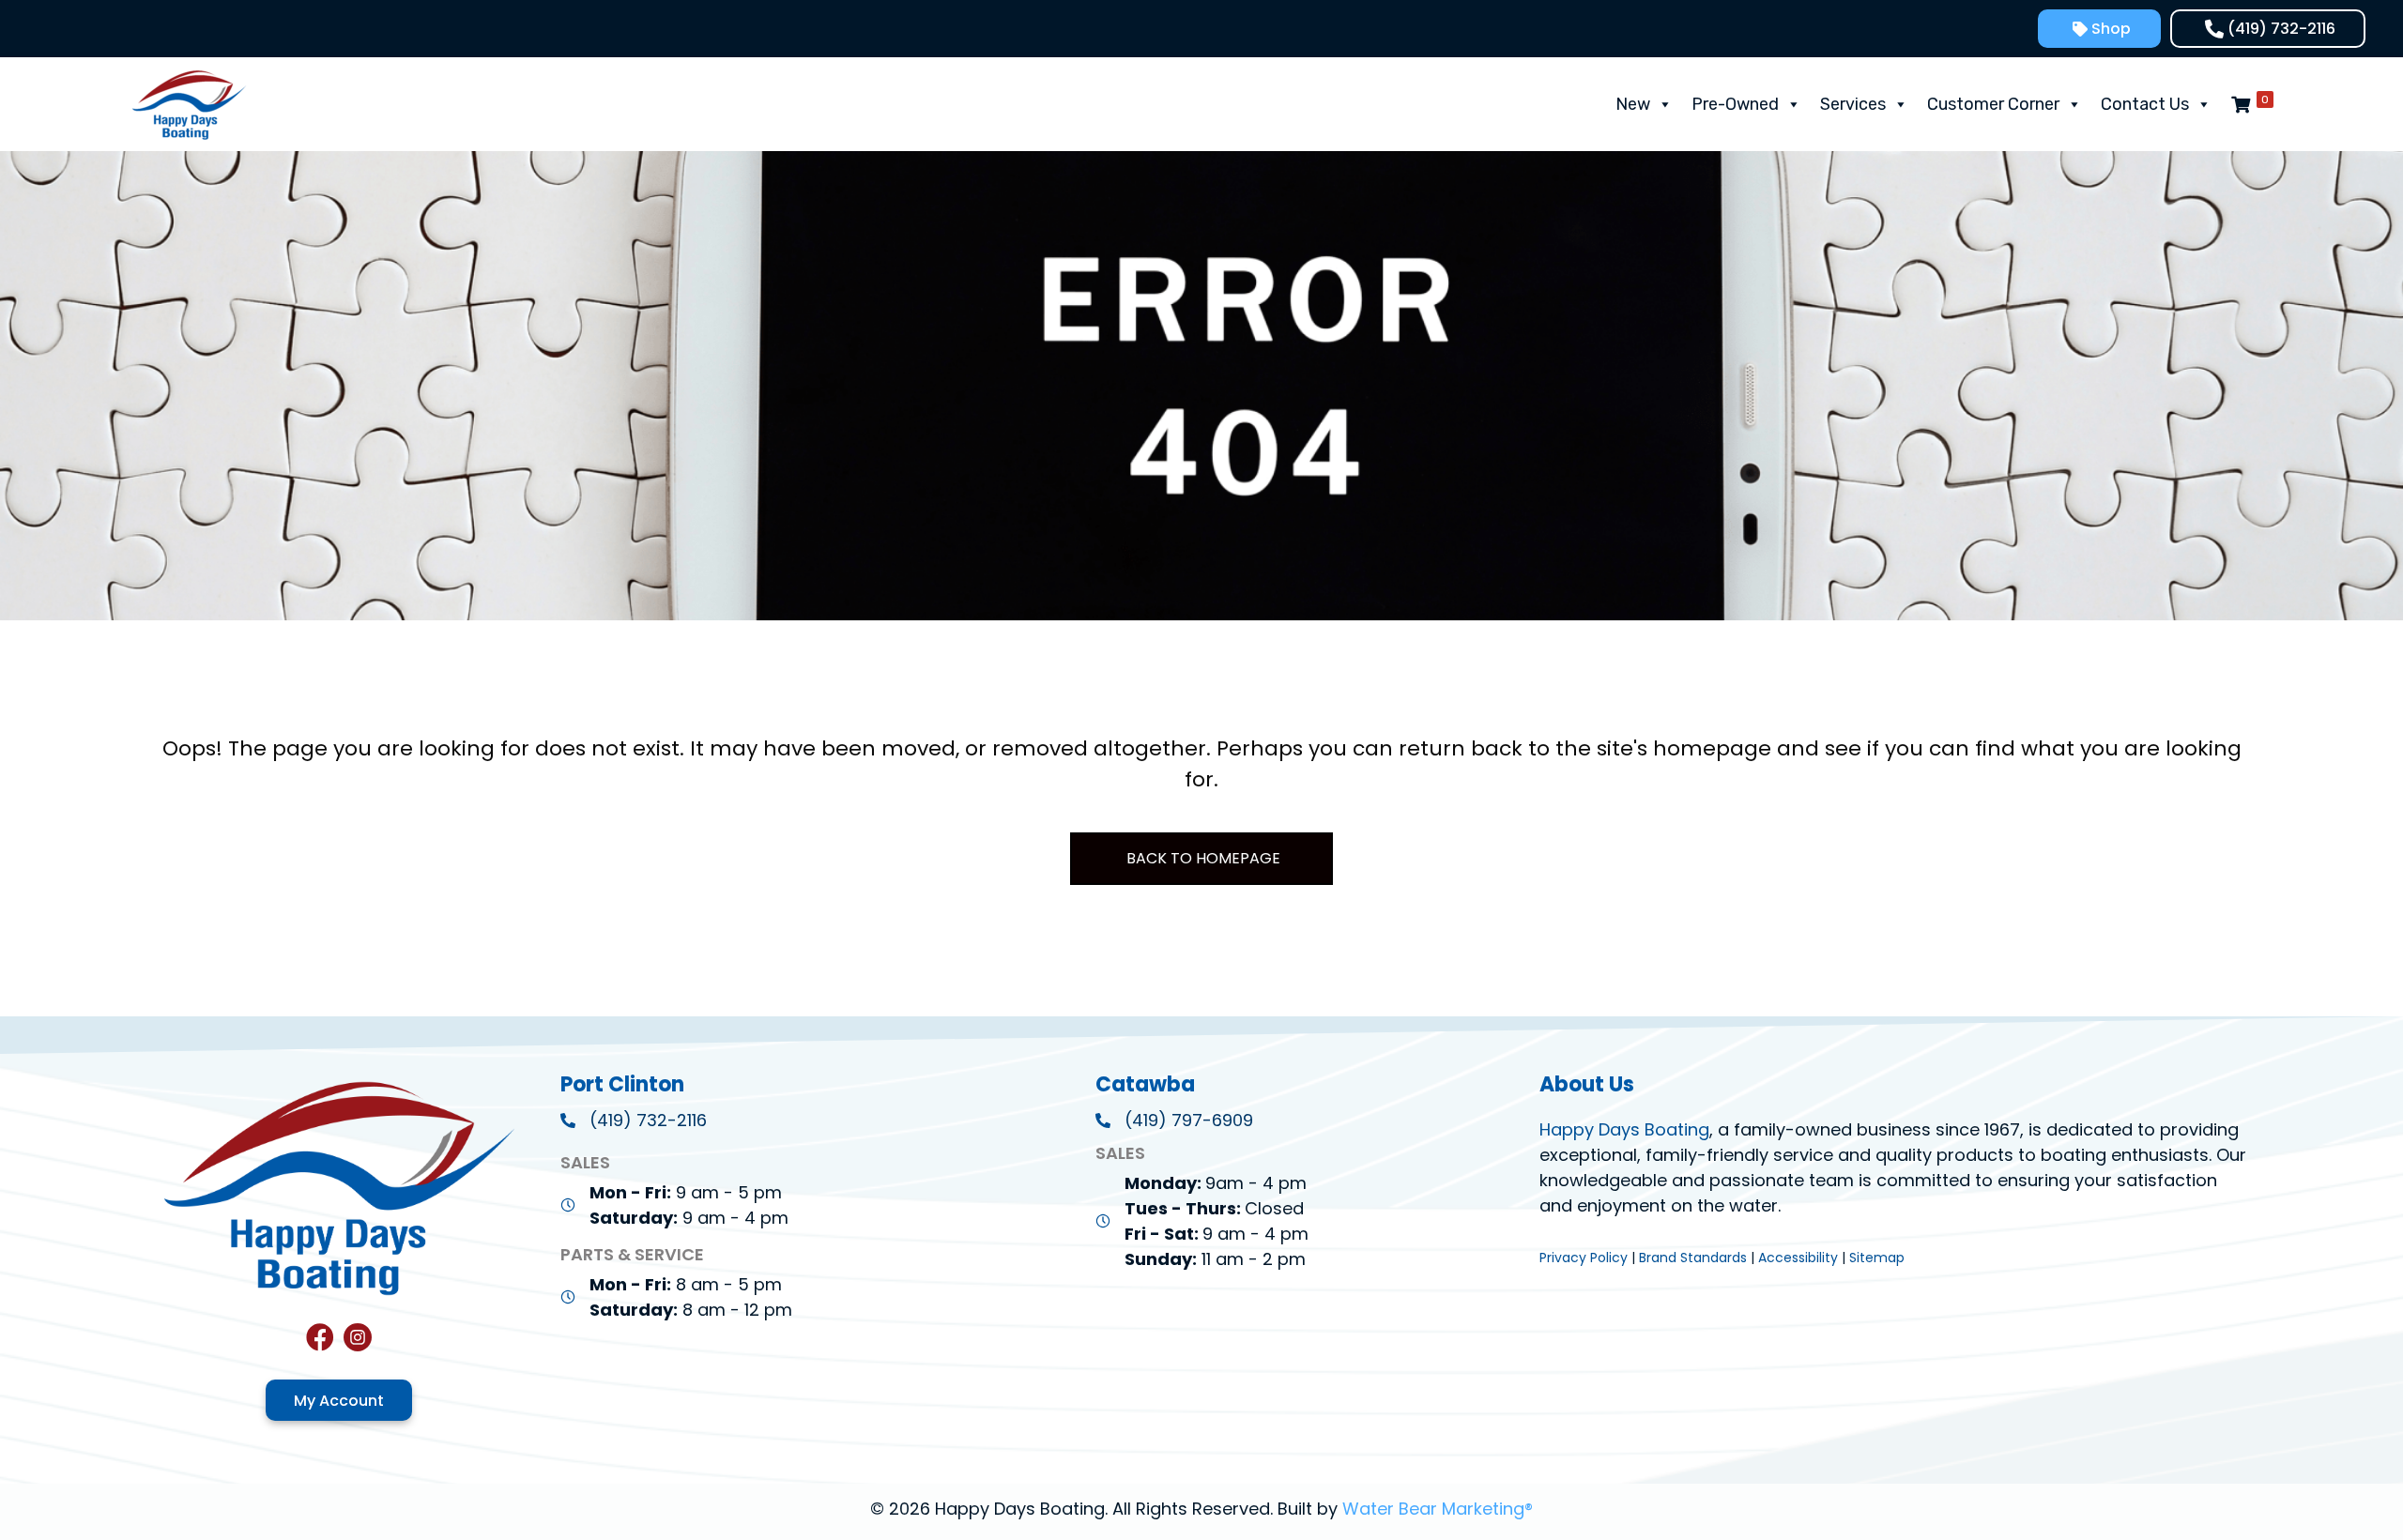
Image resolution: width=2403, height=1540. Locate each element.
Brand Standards (1693, 1258)
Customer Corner (1993, 104)
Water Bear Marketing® (1438, 1509)
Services (1853, 104)
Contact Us (2145, 104)
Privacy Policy (1584, 1258)
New (1633, 104)
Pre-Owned (1735, 104)
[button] (2099, 29)
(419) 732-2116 (648, 1120)
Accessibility (1798, 1258)
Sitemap (1877, 1258)
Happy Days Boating (1624, 1129)
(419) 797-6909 (1189, 1120)
